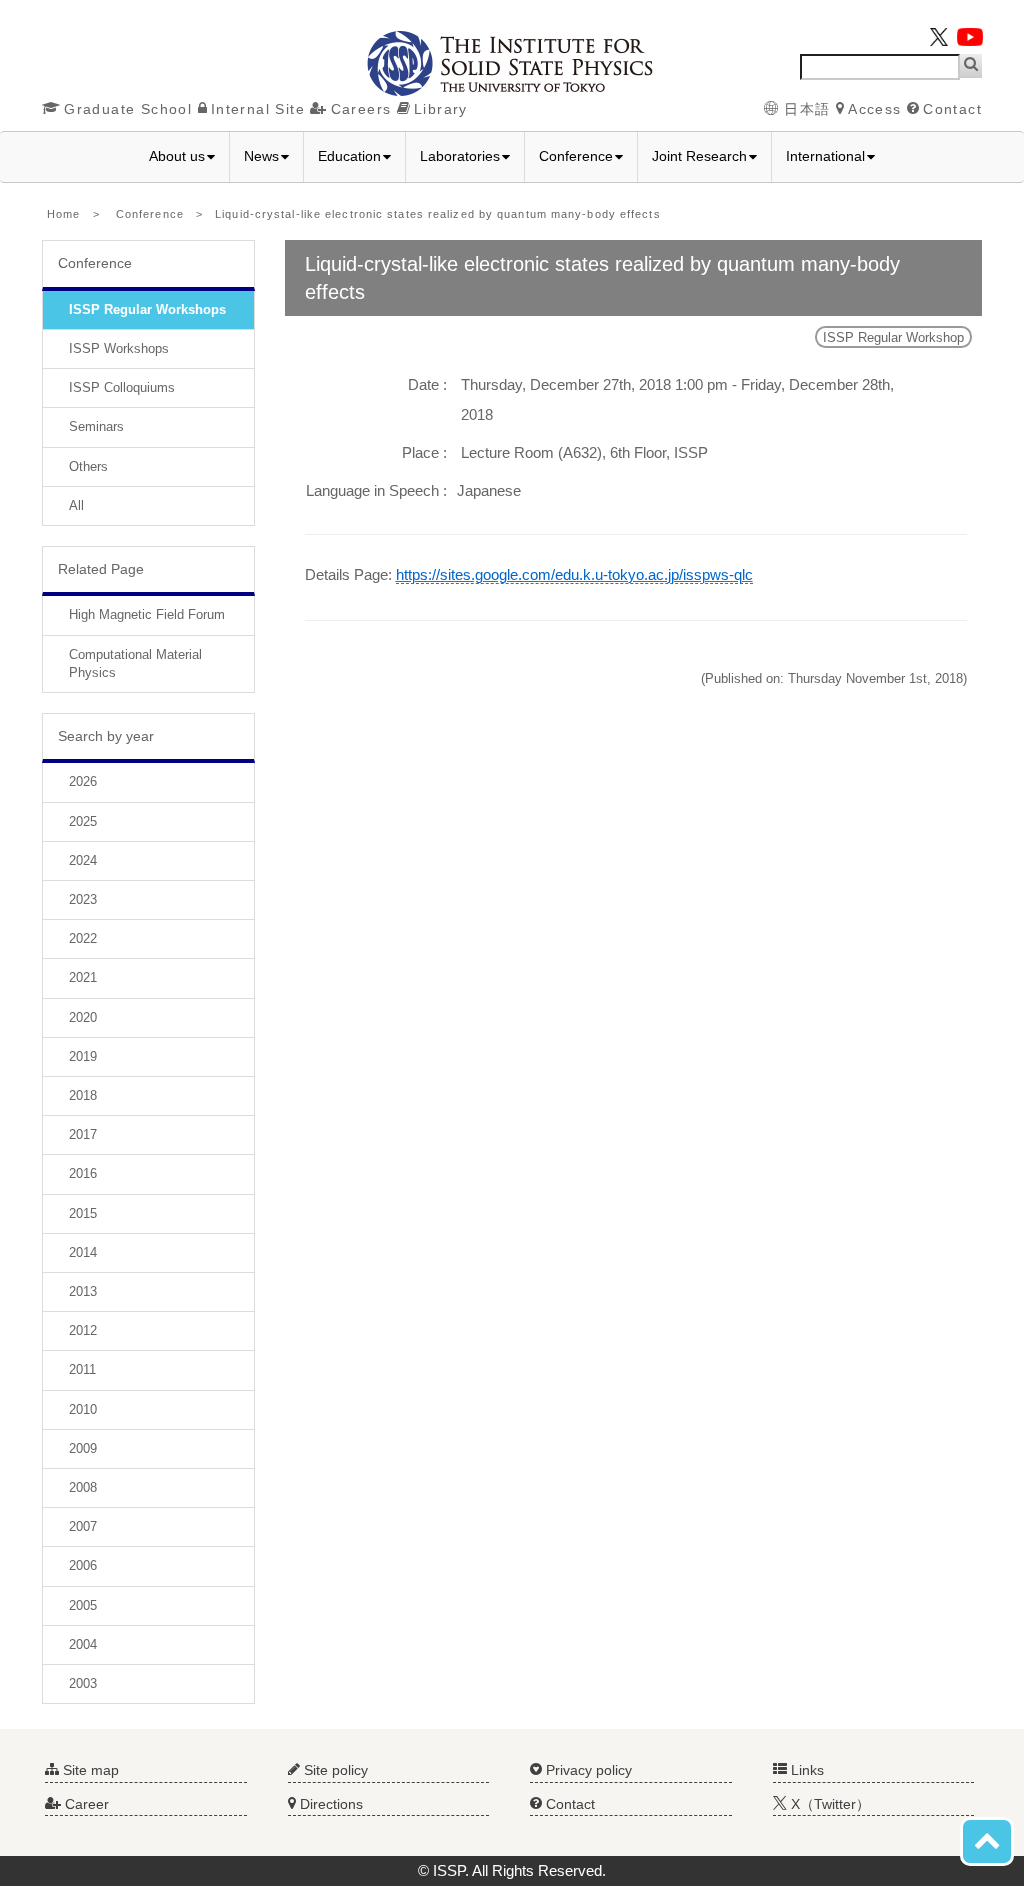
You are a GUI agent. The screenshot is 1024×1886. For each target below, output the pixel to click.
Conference (150, 214)
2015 (83, 1213)
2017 (83, 1134)
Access (874, 109)
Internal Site (258, 109)
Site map (89, 1770)
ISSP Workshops (119, 348)
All (76, 505)
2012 (83, 1330)
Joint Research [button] (699, 156)
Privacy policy (587, 1770)
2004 (83, 1644)
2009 (83, 1448)
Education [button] (349, 156)
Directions (329, 1804)
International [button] (825, 156)
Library (441, 109)
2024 (83, 860)
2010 (83, 1409)
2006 (83, 1565)
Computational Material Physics (135, 663)
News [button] (261, 156)
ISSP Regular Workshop (893, 337)
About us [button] (177, 156)
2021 (83, 977)
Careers (361, 109)
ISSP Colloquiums (122, 387)
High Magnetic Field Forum (147, 614)
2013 (83, 1291)
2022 (83, 938)
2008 (83, 1487)
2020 (83, 1017)
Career (85, 1804)
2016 (83, 1173)
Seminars (96, 426)
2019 (83, 1056)
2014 (83, 1252)
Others (88, 466)
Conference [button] (576, 156)
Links (805, 1770)
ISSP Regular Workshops (147, 309)
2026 (83, 781)
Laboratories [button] (460, 156)
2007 (83, 1526)
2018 (83, 1095)
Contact (952, 109)
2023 (83, 899)
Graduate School (128, 109)
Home (63, 214)
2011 (82, 1369)
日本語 (807, 109)
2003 (83, 1683)
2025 (83, 821)
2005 (83, 1605)
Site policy (334, 1770)
